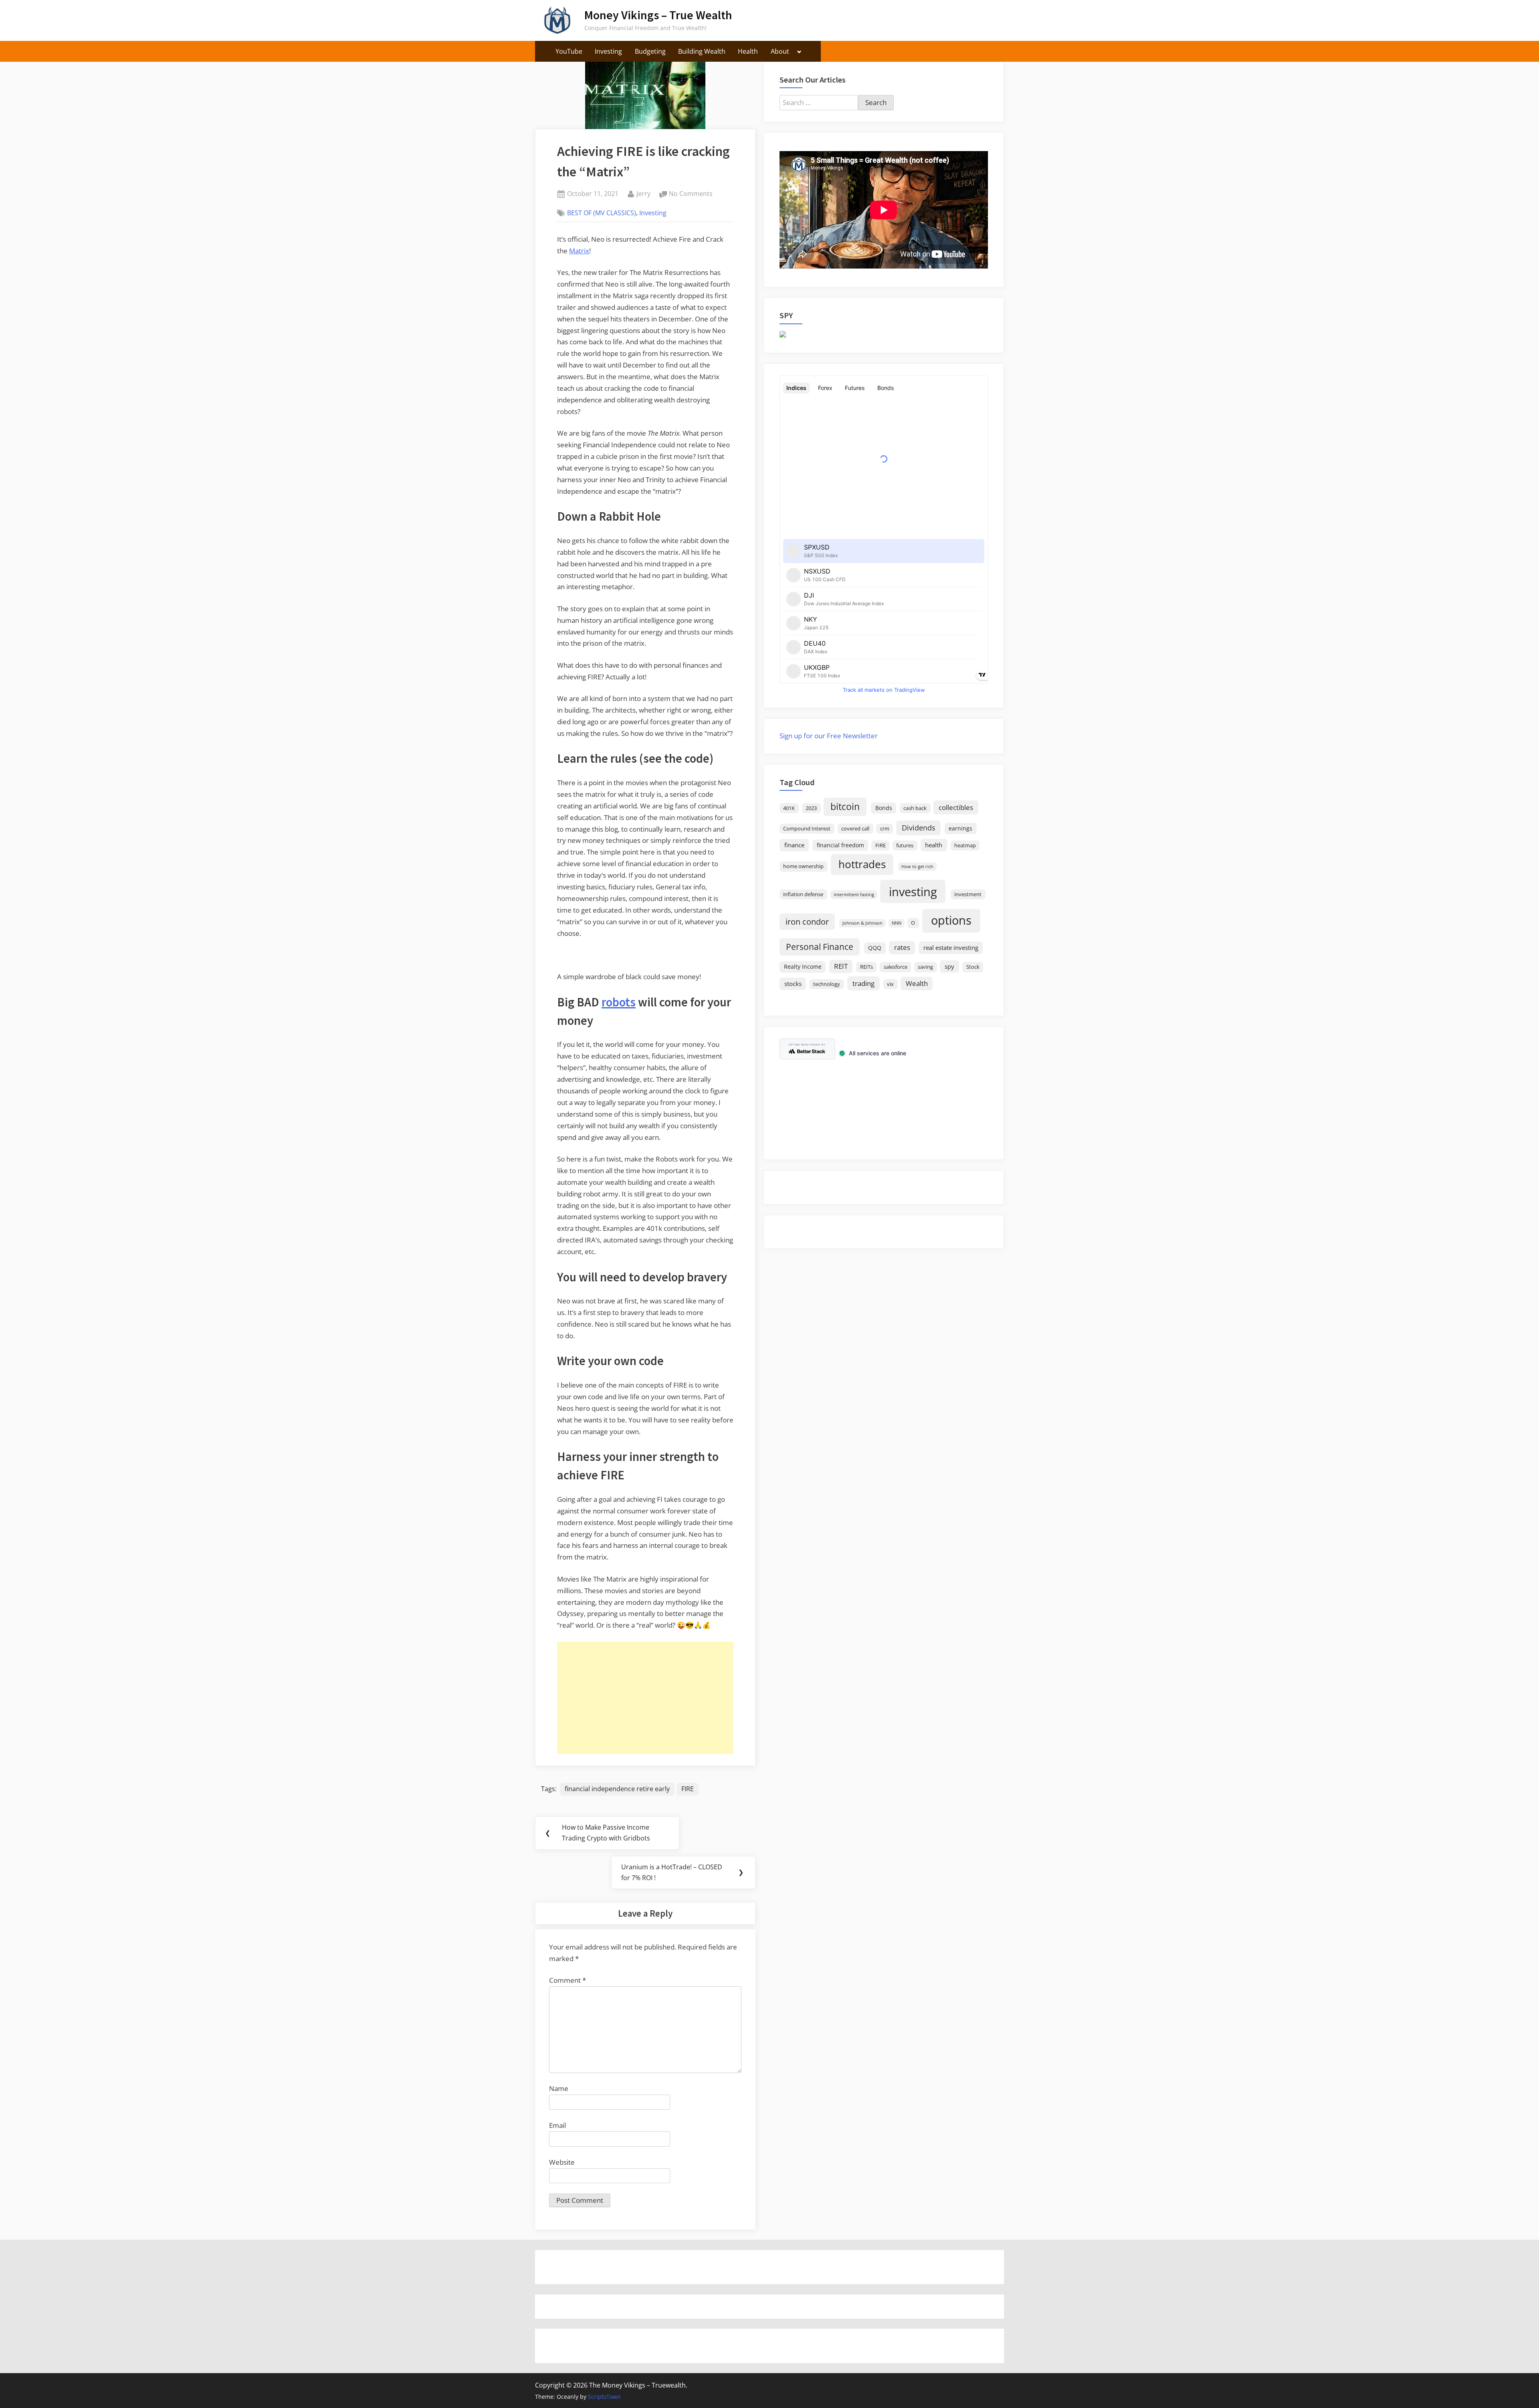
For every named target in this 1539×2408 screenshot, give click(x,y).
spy (949, 966)
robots (619, 1002)
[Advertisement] (645, 1698)
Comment (568, 1980)
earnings (960, 828)
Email (557, 2125)
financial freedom (840, 845)
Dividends (919, 828)
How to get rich (917, 867)
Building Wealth (702, 51)
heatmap (965, 845)
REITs (866, 967)
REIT (841, 966)
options (951, 920)
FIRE (688, 1789)
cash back (915, 808)
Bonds (884, 808)
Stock (973, 967)
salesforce (896, 967)
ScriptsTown (604, 2397)
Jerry (643, 193)
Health (748, 51)
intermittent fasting (854, 895)
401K (789, 808)
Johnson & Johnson (862, 923)
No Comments (691, 194)
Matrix (579, 251)
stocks (793, 984)
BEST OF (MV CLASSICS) (602, 213)
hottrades (862, 864)
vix (890, 984)
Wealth (917, 983)
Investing (608, 51)
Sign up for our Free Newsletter (829, 736)
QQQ (875, 948)
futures (905, 845)
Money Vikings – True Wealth (658, 15)
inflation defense (803, 894)
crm (885, 829)
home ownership (803, 866)
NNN (897, 923)
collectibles (956, 807)
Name (559, 2088)
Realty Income (803, 967)
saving (925, 967)
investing (913, 892)
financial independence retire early (617, 1789)
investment (968, 894)
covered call (855, 829)
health (934, 845)
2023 (811, 808)
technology (827, 984)
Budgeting (650, 51)
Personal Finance (820, 946)
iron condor (807, 921)
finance (794, 845)
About (780, 51)
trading (863, 983)
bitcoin (845, 807)
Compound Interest (807, 829)
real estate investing (951, 947)
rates (902, 947)
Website (562, 2162)
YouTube (569, 51)
